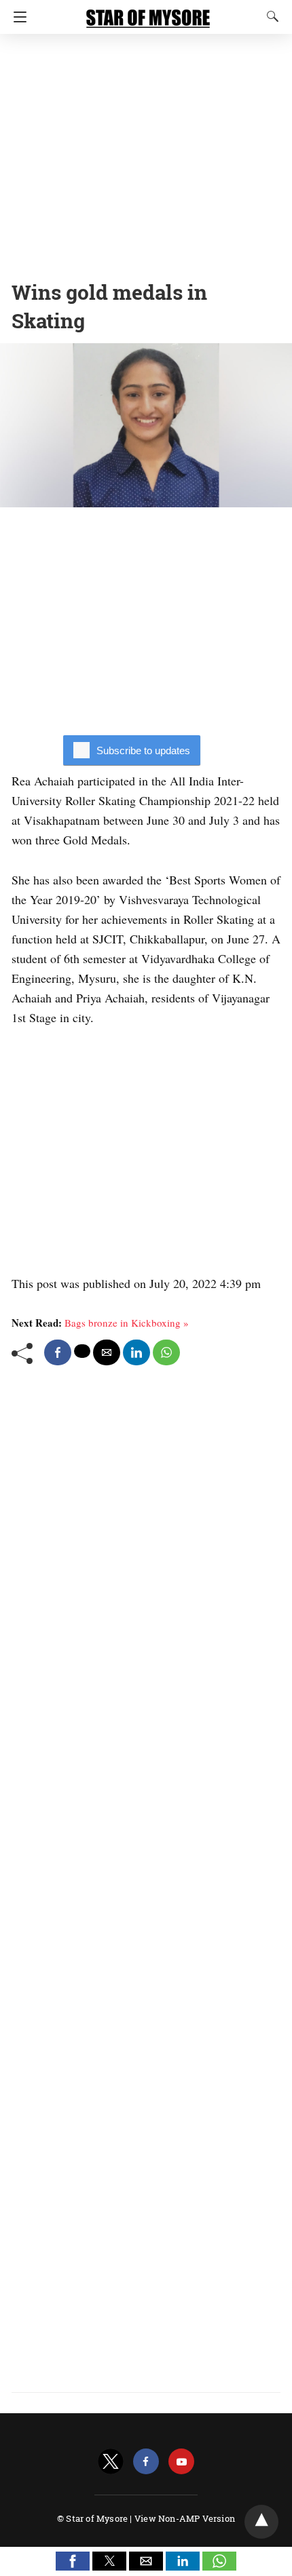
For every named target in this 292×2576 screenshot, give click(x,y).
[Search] (270, 16)
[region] (146, 153)
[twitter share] (82, 1351)
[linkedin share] (136, 1352)
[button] (73, 2561)
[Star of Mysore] (148, 12)
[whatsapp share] (166, 1352)
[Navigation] (17, 17)
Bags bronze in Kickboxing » (127, 1323)
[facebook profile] (146, 2462)
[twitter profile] (111, 2462)
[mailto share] (107, 1352)
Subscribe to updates (143, 750)
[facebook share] (58, 1352)
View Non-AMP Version (185, 2518)
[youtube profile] (181, 2462)
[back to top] (261, 2522)
